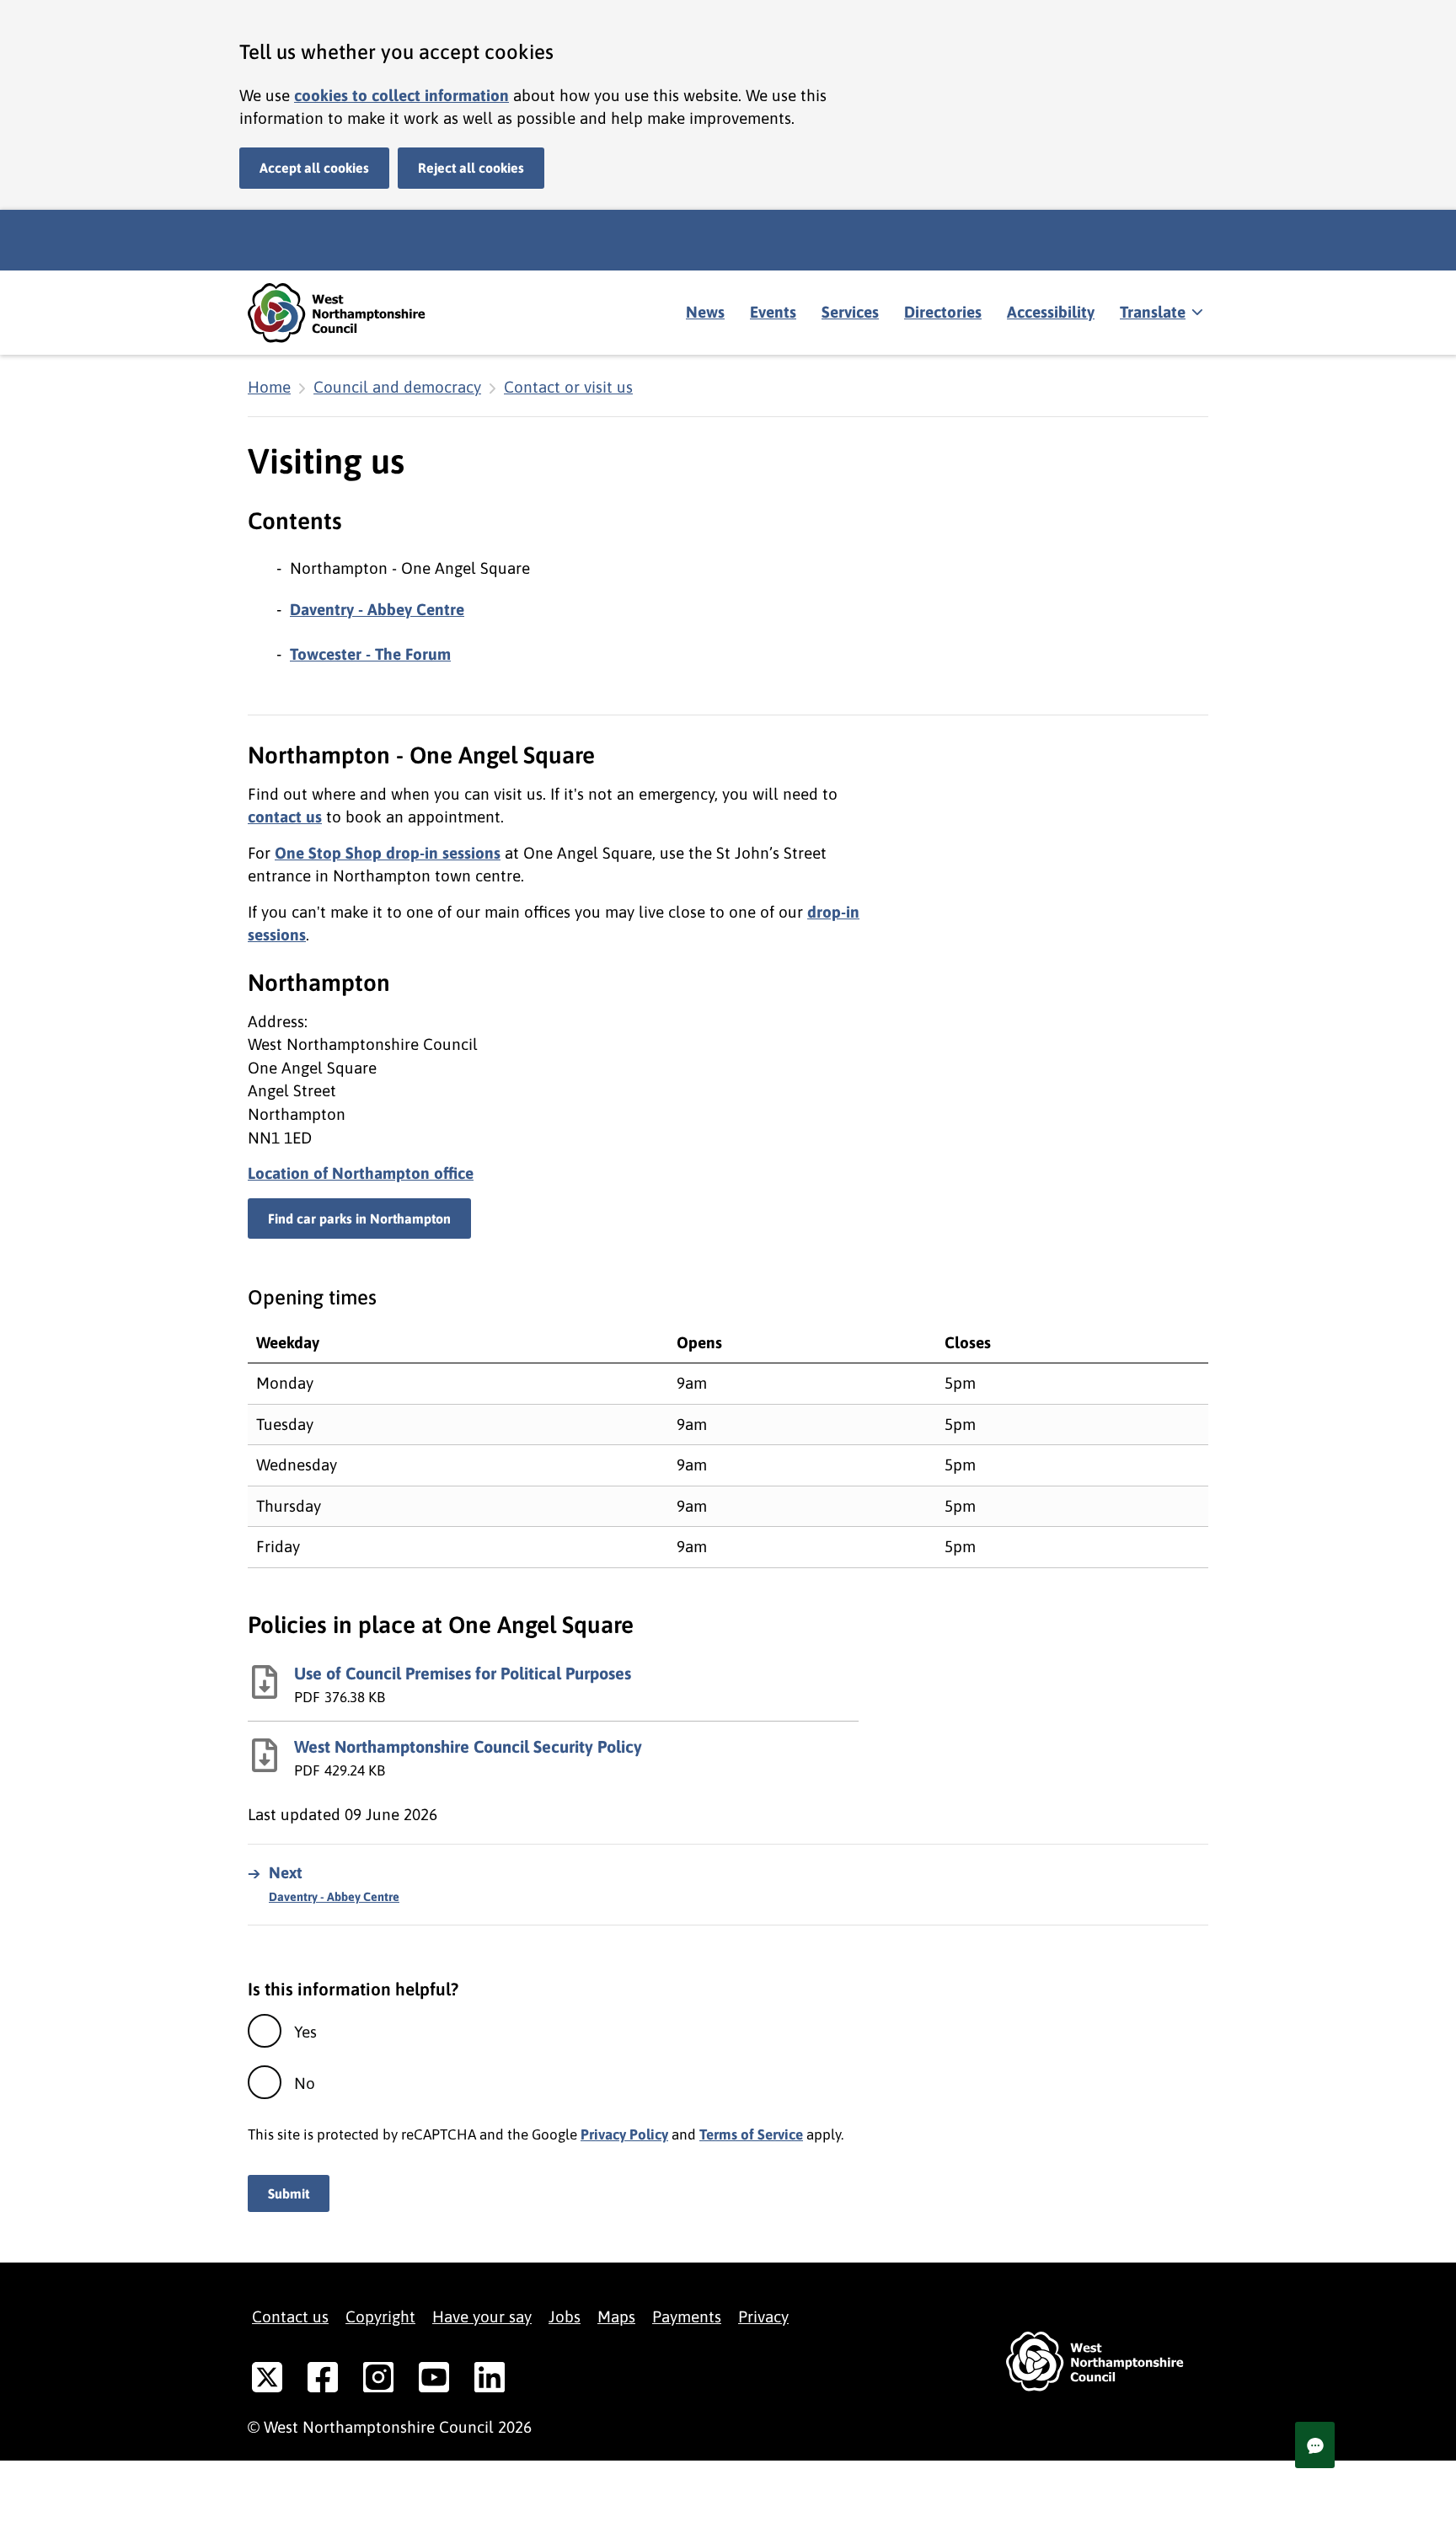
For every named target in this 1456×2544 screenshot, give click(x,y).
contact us (285, 817)
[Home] (349, 313)
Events (773, 312)
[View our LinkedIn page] (490, 2381)
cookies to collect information (401, 95)
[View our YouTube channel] (434, 2381)
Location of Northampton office (361, 1173)
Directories (943, 312)
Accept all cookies (314, 168)
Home (269, 387)
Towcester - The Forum (370, 654)
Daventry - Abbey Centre (377, 609)
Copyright (380, 2316)
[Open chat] (1315, 2445)
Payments (687, 2316)
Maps (616, 2316)
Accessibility (1051, 312)
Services (850, 312)
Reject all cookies (471, 168)
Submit (289, 2193)
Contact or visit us (568, 387)
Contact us (290, 2316)
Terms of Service (751, 2134)
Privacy (763, 2316)
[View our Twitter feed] (267, 2381)
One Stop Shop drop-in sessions (388, 853)
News (705, 312)
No (305, 2083)
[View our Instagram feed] (378, 2381)
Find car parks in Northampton (359, 1218)
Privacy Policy (624, 2134)
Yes (305, 2032)
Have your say (482, 2316)
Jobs (565, 2316)
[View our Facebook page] (323, 2381)
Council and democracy (397, 387)
